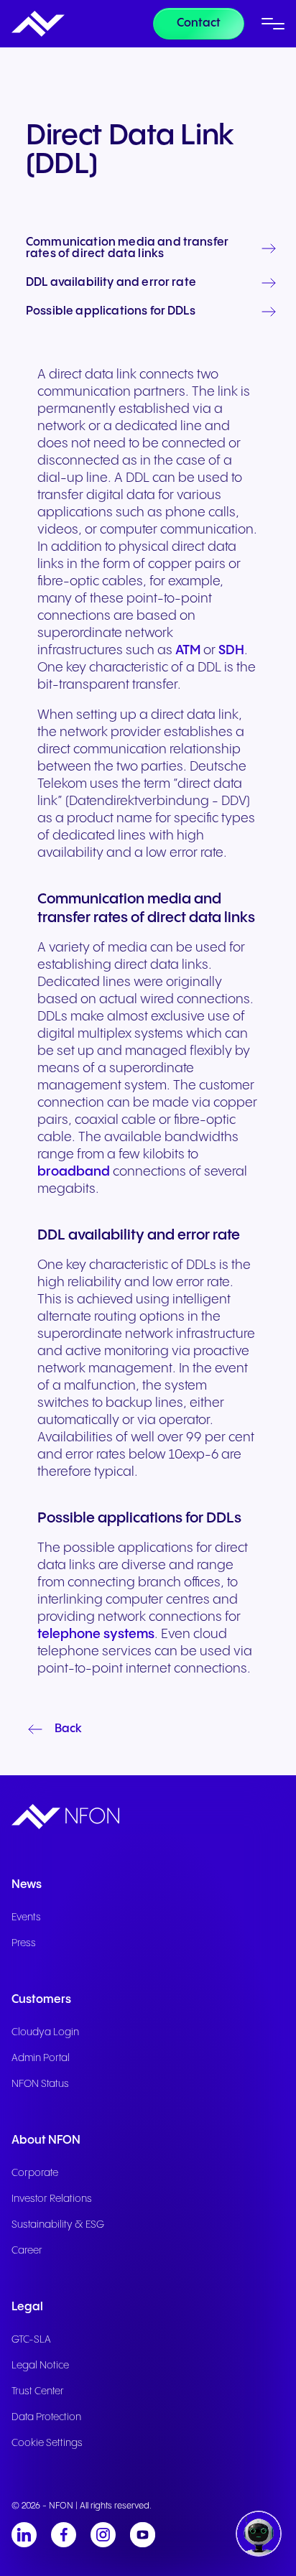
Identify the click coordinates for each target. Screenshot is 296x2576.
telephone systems (96, 1634)
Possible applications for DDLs (111, 312)
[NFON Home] (38, 24)
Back (68, 1729)
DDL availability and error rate (111, 283)
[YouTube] (143, 2535)
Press (24, 1943)
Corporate (35, 2173)
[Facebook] (64, 2535)
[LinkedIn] (24, 2535)
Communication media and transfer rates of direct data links (127, 248)
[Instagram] (103, 2535)
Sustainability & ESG (58, 2225)
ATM (188, 650)
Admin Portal (41, 2058)
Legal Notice (40, 2366)
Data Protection (46, 2417)
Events (26, 1917)
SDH (231, 650)
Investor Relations (52, 2199)
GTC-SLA (31, 2340)
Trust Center (38, 2391)
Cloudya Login (45, 2032)
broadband (74, 1172)
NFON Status (40, 2084)
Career (27, 2251)
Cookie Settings (47, 2443)
